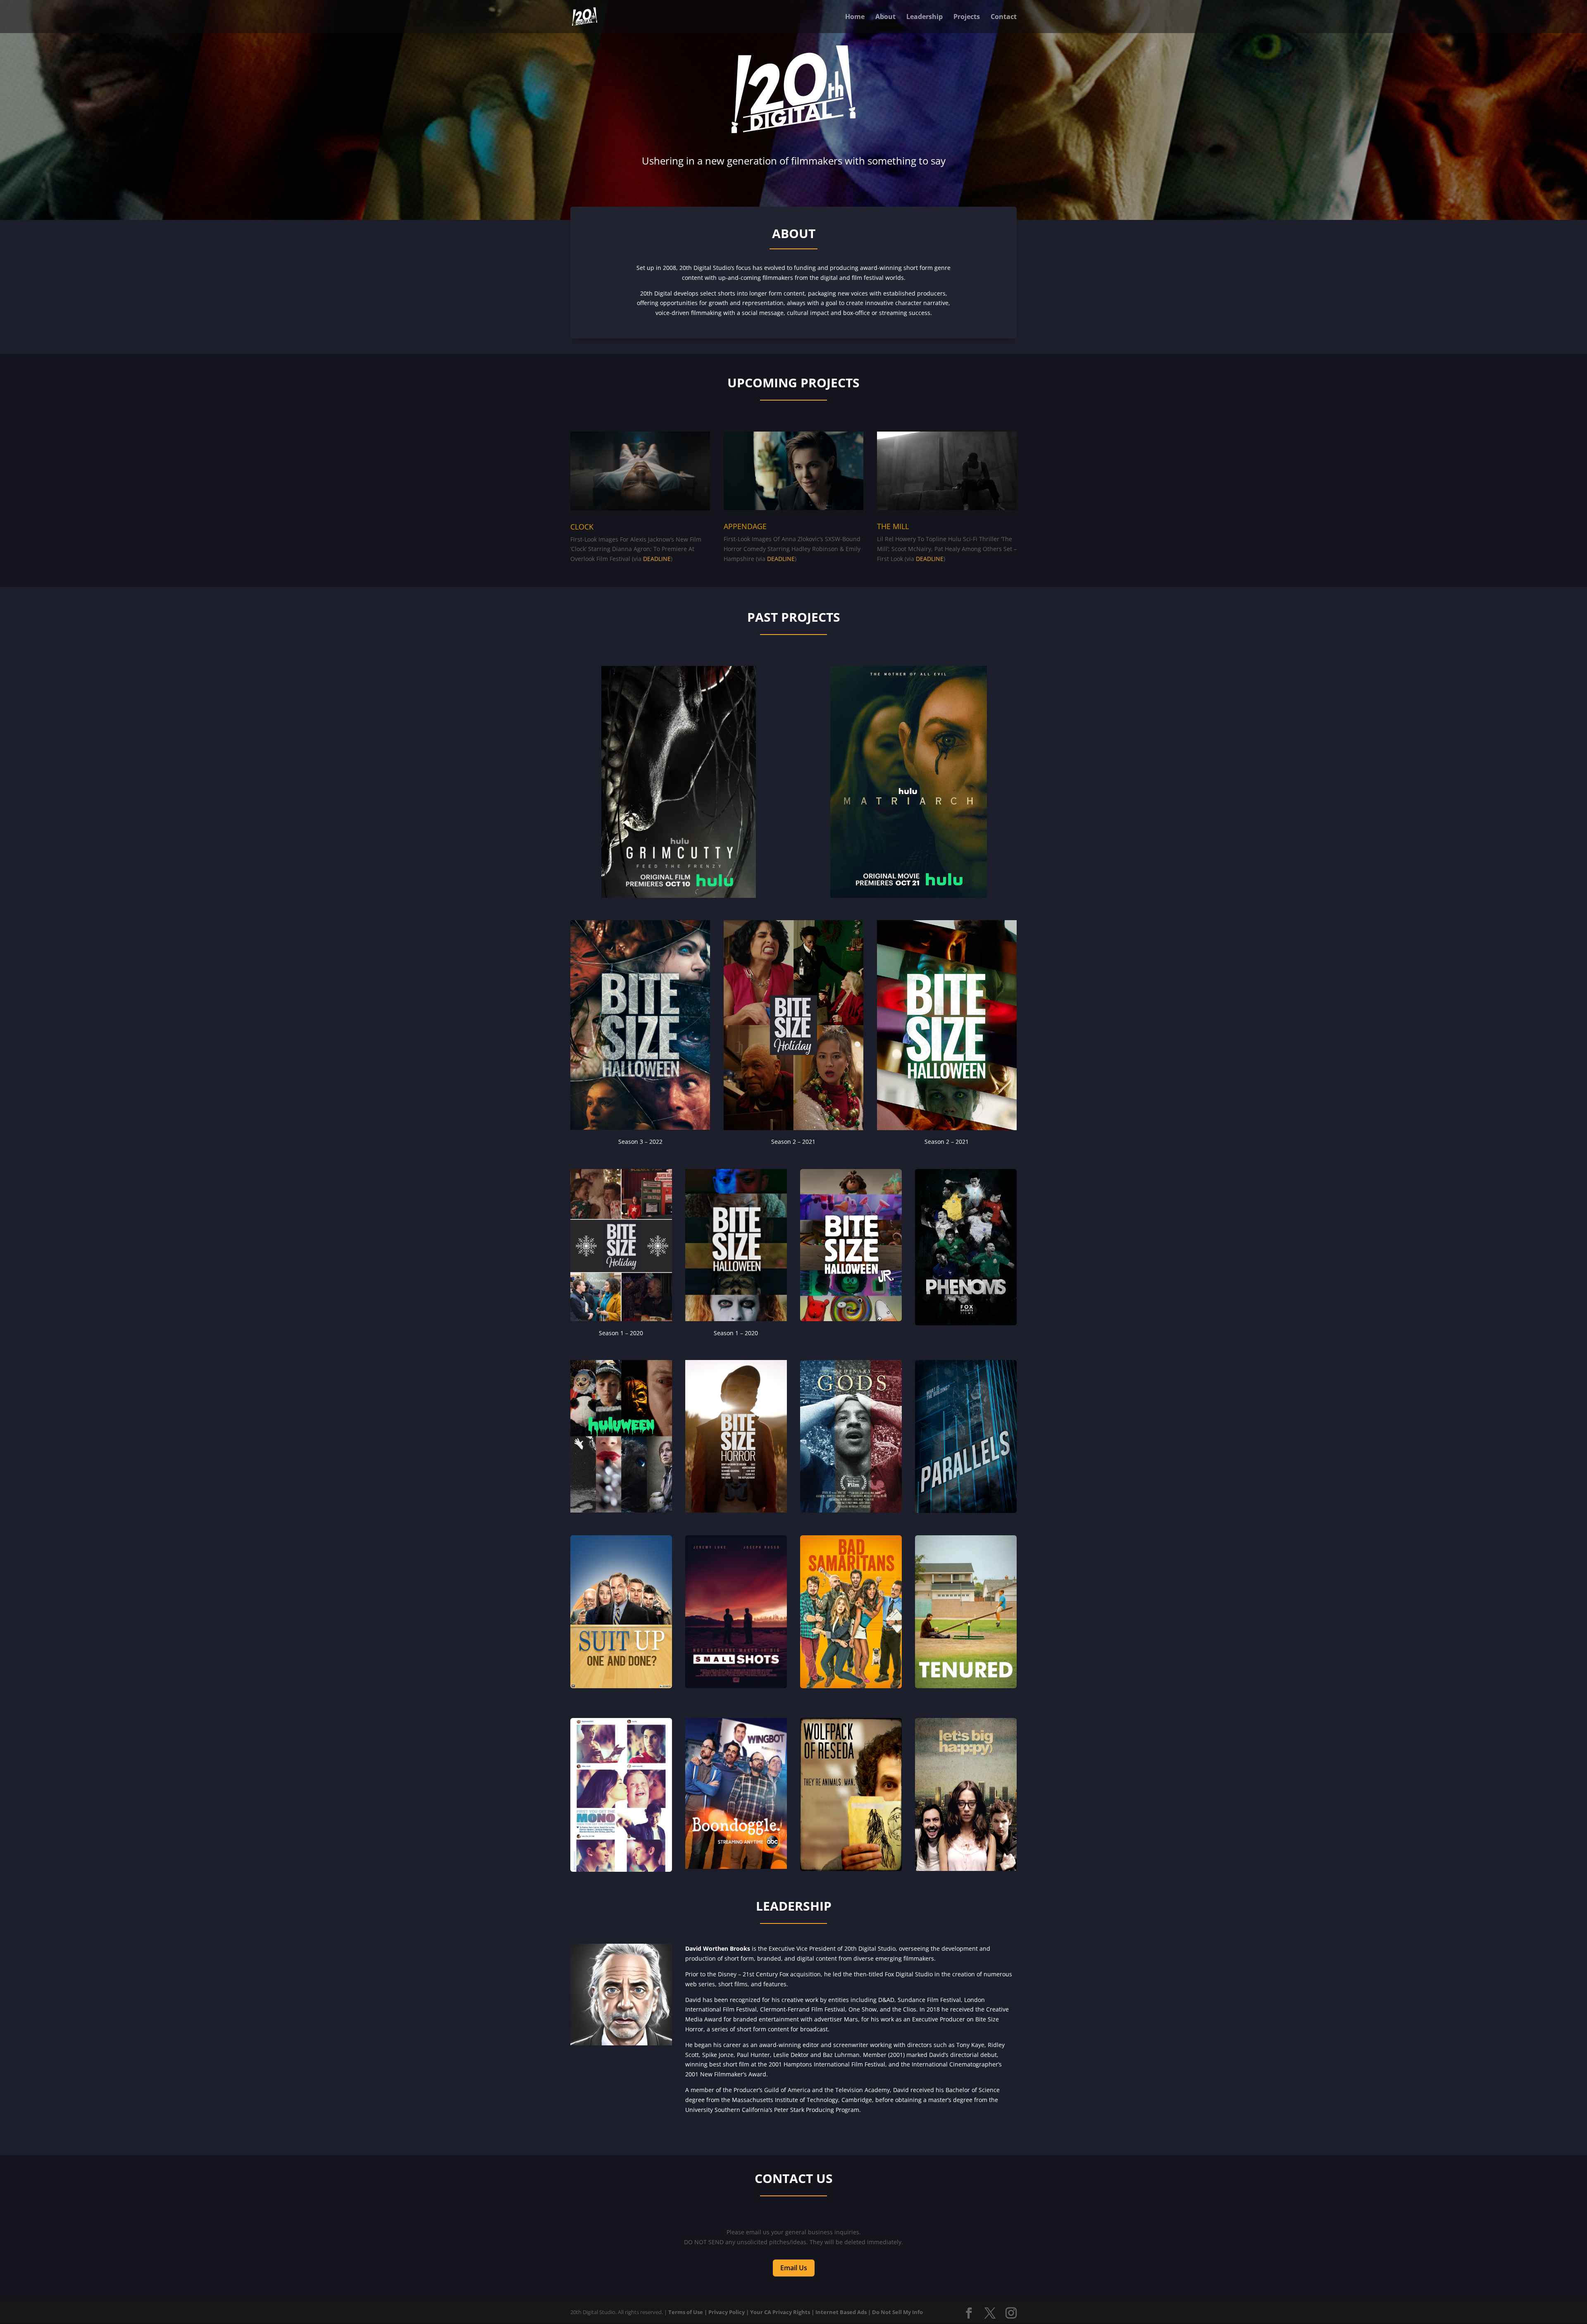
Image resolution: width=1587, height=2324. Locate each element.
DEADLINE (657, 559)
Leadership (925, 17)
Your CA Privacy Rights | (782, 2312)
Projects (967, 17)
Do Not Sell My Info (897, 2312)
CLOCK (582, 527)
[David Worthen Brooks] (621, 2043)
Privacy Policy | (729, 2312)
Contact (1004, 17)
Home (855, 17)
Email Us (794, 2268)
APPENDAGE (745, 526)
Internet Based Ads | (843, 2312)
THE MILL (893, 526)
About (885, 17)
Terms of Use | (688, 2312)
